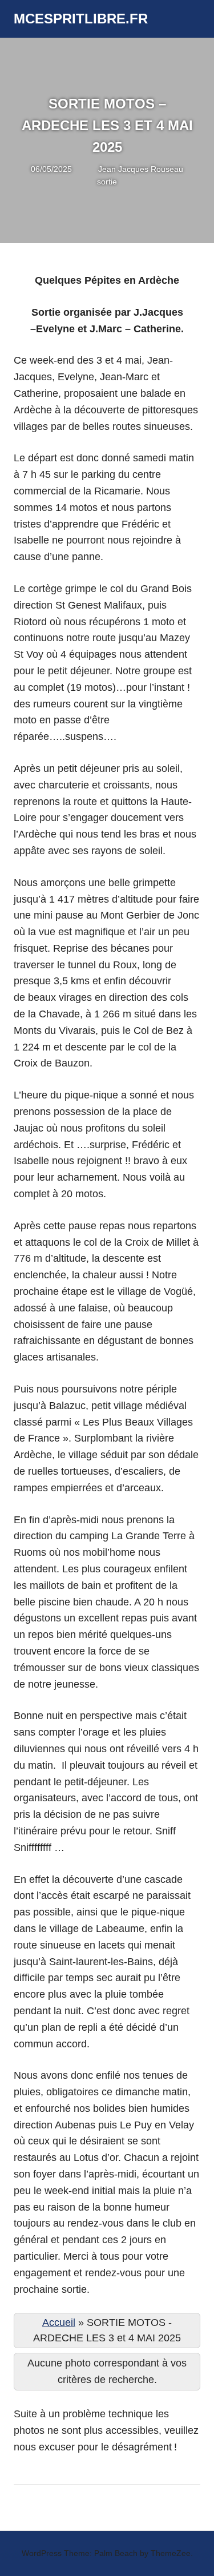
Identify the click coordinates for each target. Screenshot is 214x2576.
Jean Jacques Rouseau (141, 169)
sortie (107, 182)
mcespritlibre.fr (81, 19)
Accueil (59, 2323)
